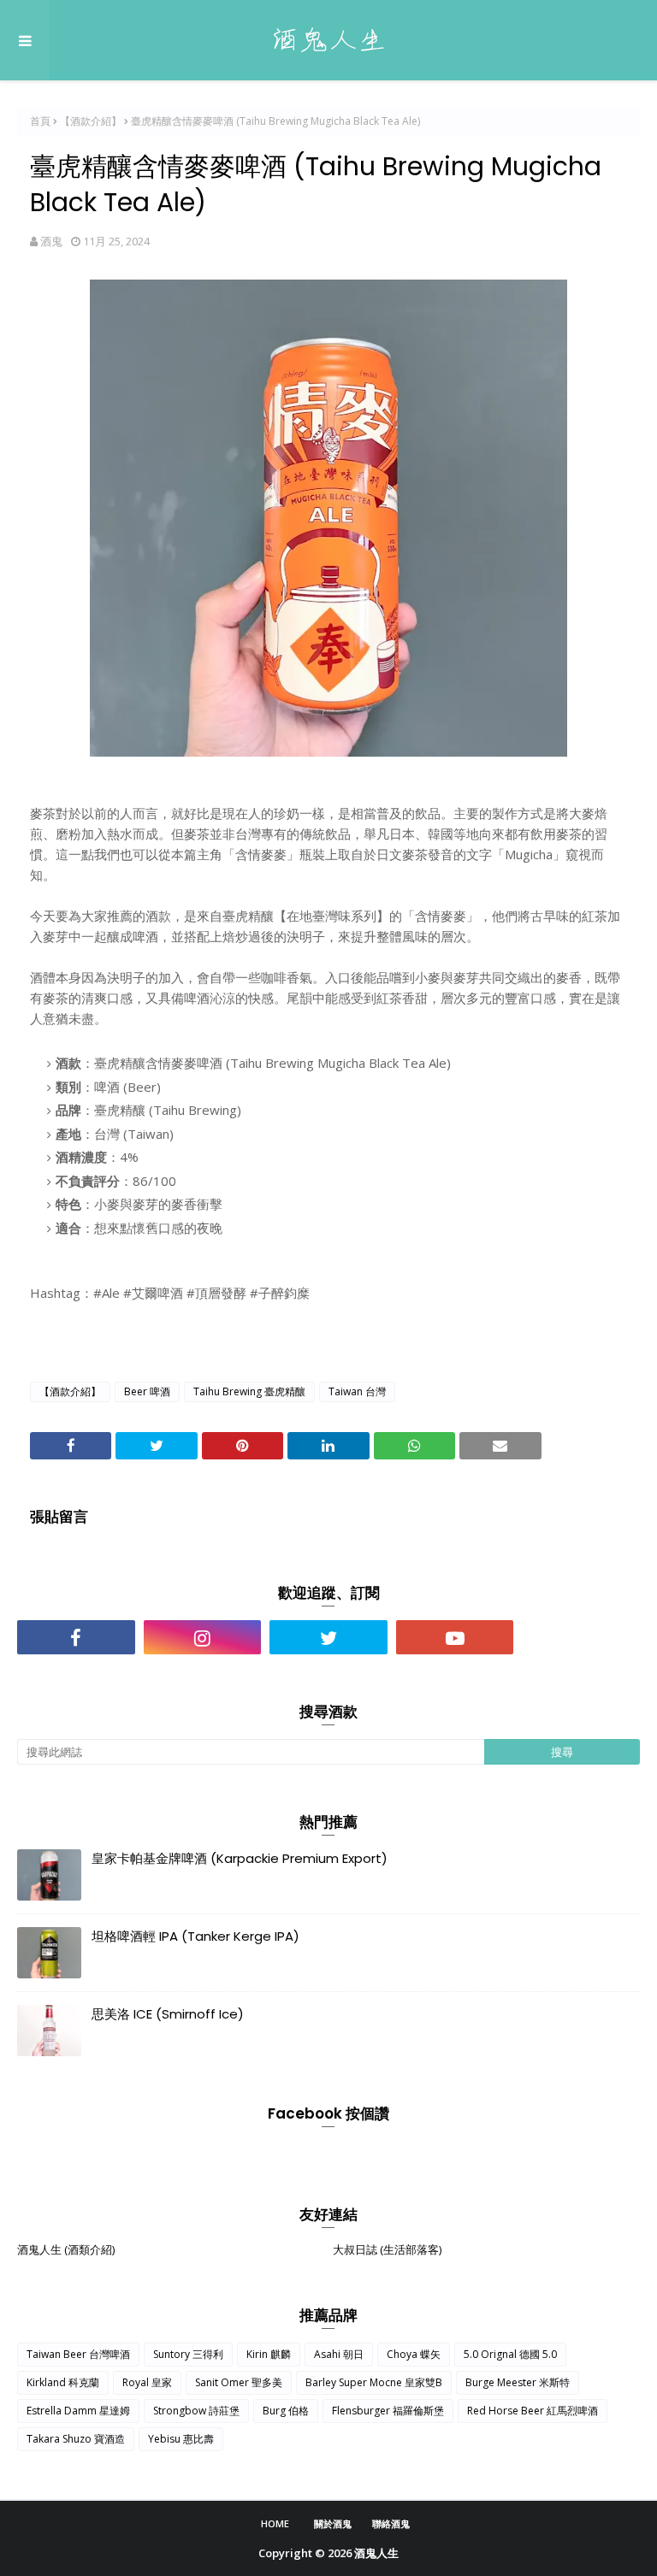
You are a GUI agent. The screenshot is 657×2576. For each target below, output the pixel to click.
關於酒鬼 (333, 2523)
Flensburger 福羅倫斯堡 (388, 2411)
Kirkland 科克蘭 (63, 2382)
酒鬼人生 (376, 2553)
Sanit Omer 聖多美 (239, 2382)
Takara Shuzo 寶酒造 (76, 2439)
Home (275, 2523)
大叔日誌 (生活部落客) (387, 2249)
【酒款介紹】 (91, 121)
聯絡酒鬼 (391, 2523)
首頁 (40, 121)
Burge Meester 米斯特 (518, 2382)
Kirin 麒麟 (269, 2354)
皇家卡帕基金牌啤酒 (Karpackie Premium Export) (240, 1858)
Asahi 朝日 (339, 2354)
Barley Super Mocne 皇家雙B (374, 2382)
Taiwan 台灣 (357, 1391)
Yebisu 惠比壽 (181, 2439)
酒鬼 (51, 241)
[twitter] (328, 1637)
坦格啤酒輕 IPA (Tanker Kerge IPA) (195, 1936)
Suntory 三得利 (188, 2354)
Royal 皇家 (147, 2382)
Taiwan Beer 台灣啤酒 (78, 2354)
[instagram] (203, 1637)
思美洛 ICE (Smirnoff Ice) (168, 2014)
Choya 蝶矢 (414, 2354)
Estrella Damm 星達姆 (78, 2411)
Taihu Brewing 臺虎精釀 (249, 1391)
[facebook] (76, 1637)
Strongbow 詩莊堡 (196, 2411)
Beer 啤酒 (147, 1391)
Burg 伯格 (286, 2411)
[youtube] (455, 1637)
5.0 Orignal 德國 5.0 (510, 2354)
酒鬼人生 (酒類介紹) (66, 2249)
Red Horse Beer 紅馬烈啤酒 (533, 2411)
